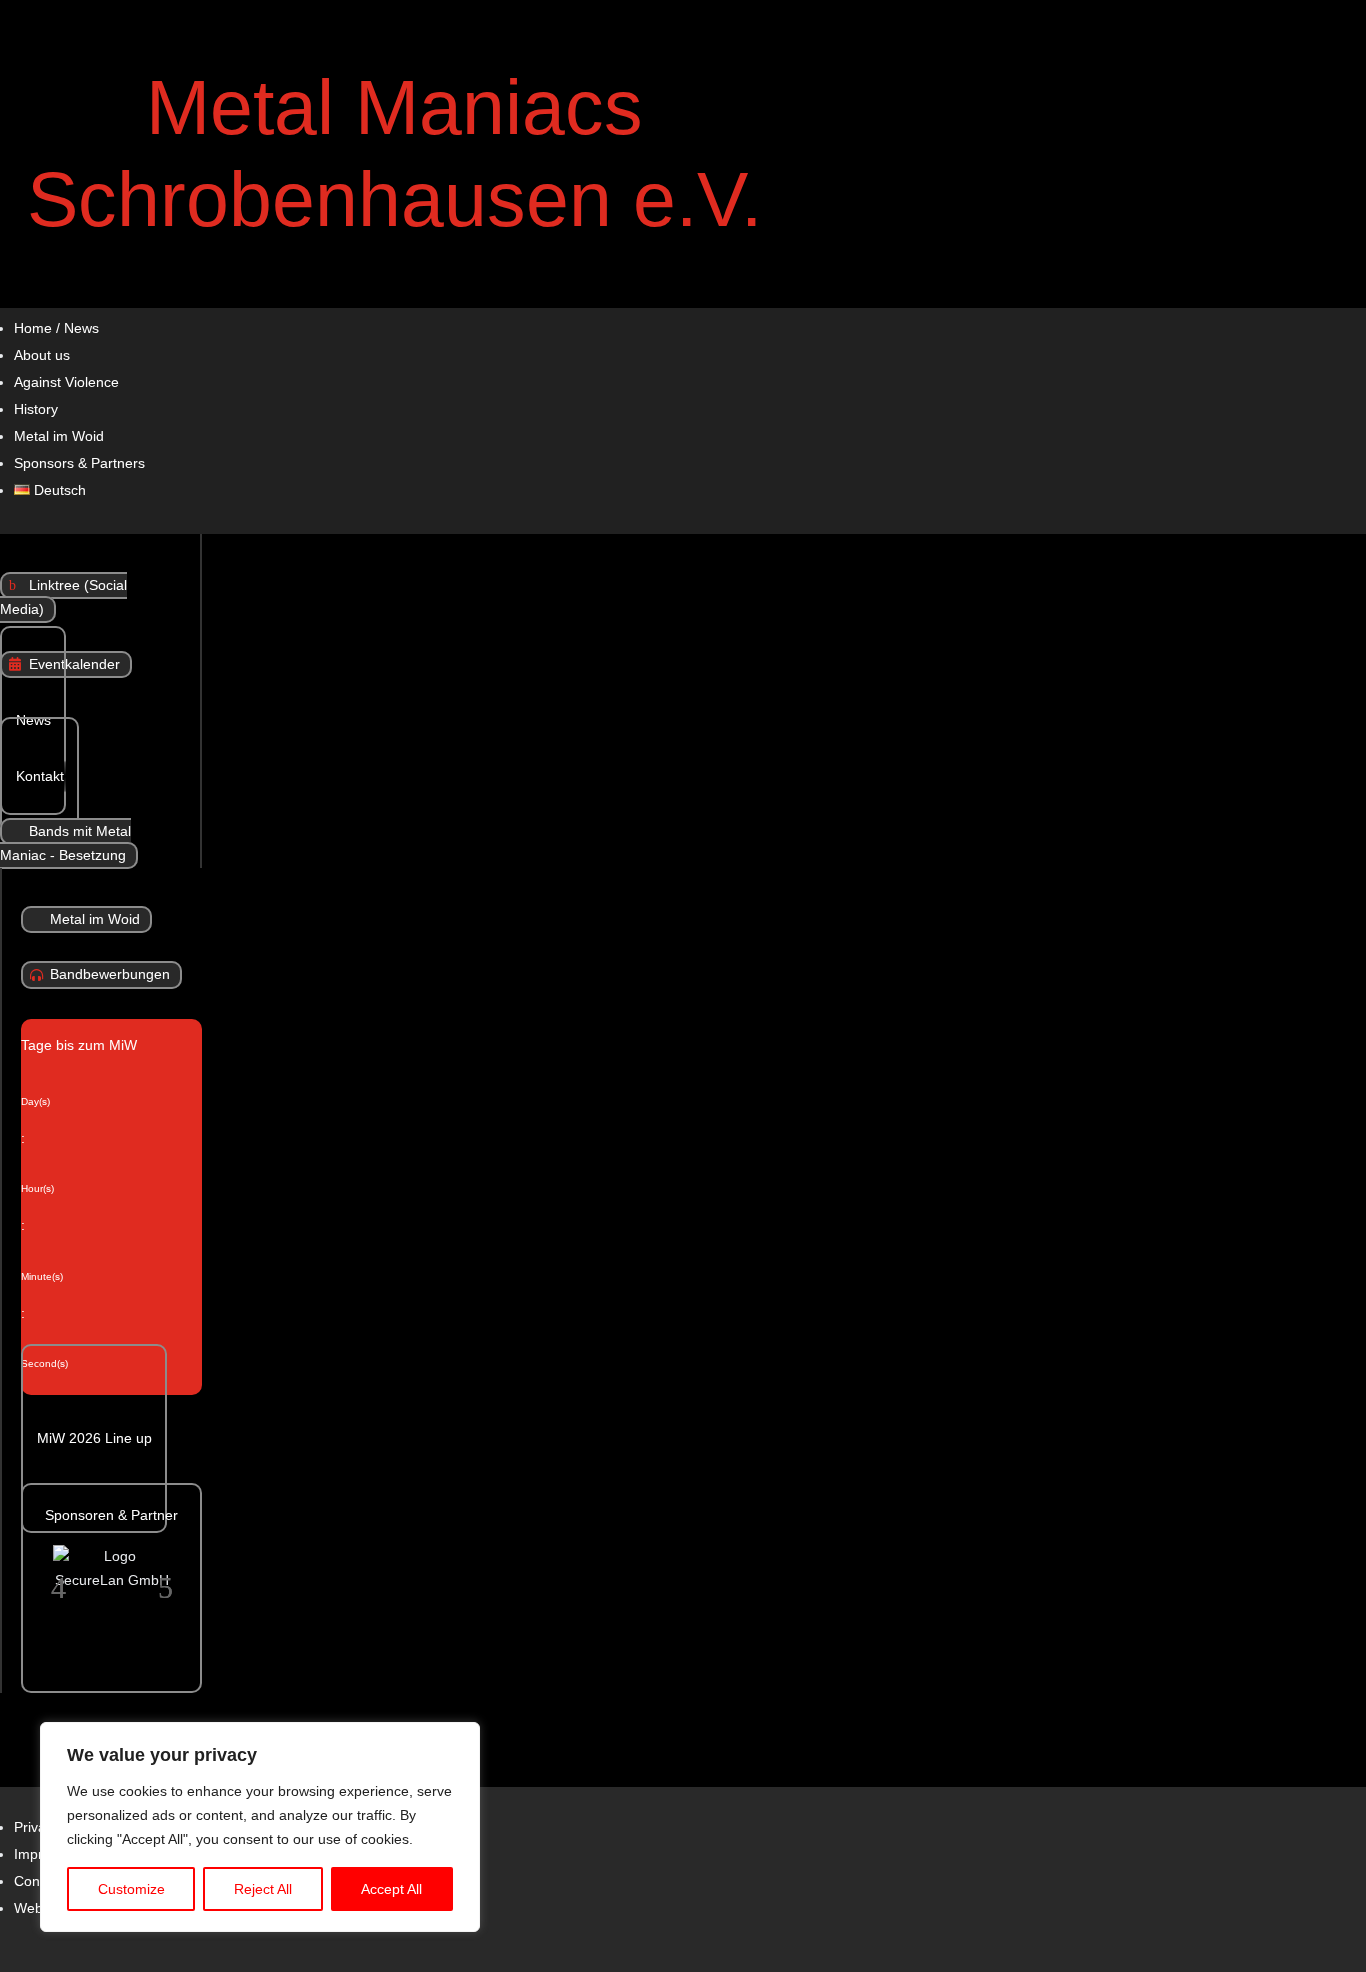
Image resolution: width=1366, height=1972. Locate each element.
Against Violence (66, 382)
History (36, 409)
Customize (131, 1889)
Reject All (263, 1889)
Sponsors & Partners (79, 463)
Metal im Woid (59, 436)
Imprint (36, 1854)
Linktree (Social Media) (63, 597)
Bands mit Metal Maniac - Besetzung (65, 843)
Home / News (56, 328)
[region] (260, 1827)
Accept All (391, 1889)
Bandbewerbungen (110, 975)
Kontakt (40, 776)
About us (42, 355)
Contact (38, 1881)
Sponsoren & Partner (111, 1515)
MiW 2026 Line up (94, 1438)
